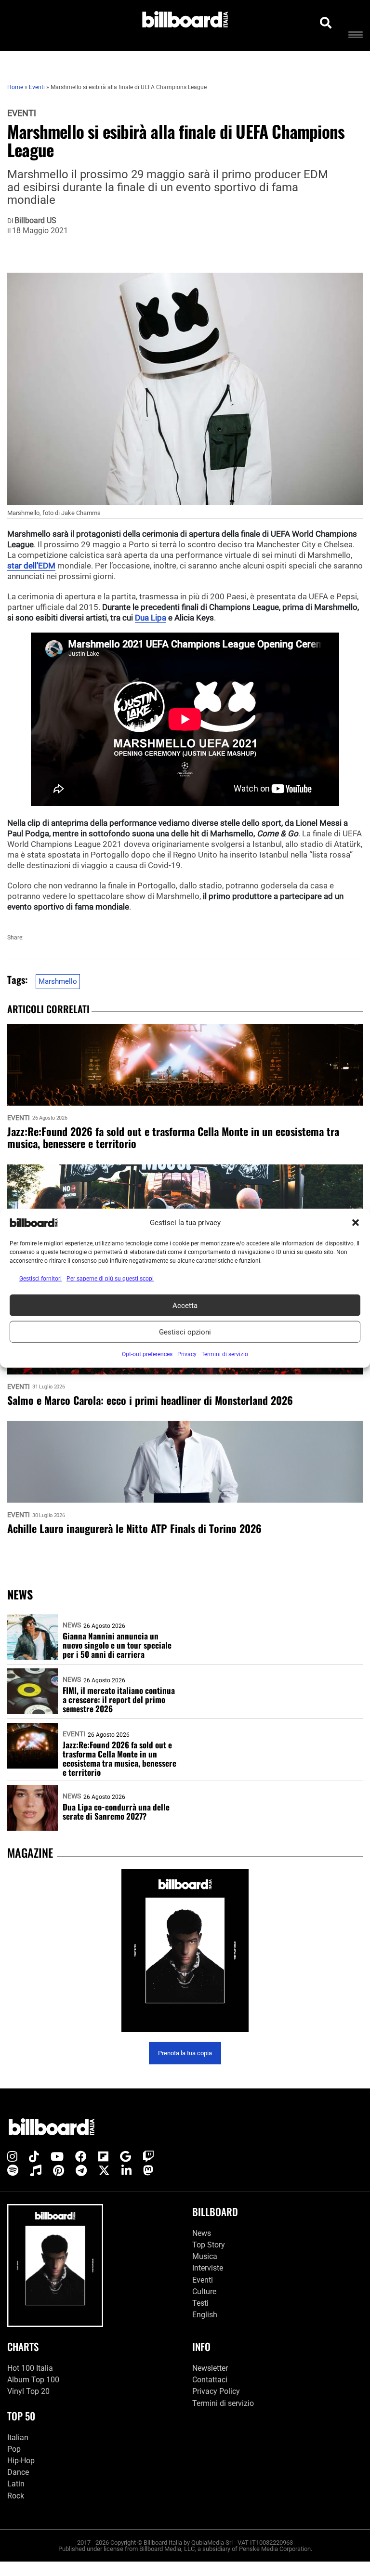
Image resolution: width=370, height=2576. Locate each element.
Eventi (22, 113)
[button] (356, 1223)
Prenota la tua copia (185, 2053)
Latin (16, 2484)
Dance (18, 2472)
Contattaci (210, 2380)
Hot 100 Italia (30, 2368)
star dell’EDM (31, 566)
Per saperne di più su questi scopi (110, 1279)
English (205, 2315)
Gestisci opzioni (185, 1332)
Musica (205, 2256)
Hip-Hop (21, 2461)
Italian (18, 2437)
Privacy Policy (216, 2391)
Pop (14, 2449)
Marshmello (58, 981)
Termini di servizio (223, 2403)
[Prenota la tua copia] (185, 1950)
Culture (204, 2292)
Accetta (185, 1305)
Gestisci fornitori (40, 1279)
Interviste (208, 2268)
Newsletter (210, 2368)
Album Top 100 (33, 2380)
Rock (16, 2496)
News (72, 1625)
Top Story (209, 2245)
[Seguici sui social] (12, 2157)
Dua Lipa (151, 618)
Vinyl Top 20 (28, 2391)
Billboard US (35, 221)
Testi (200, 2303)
